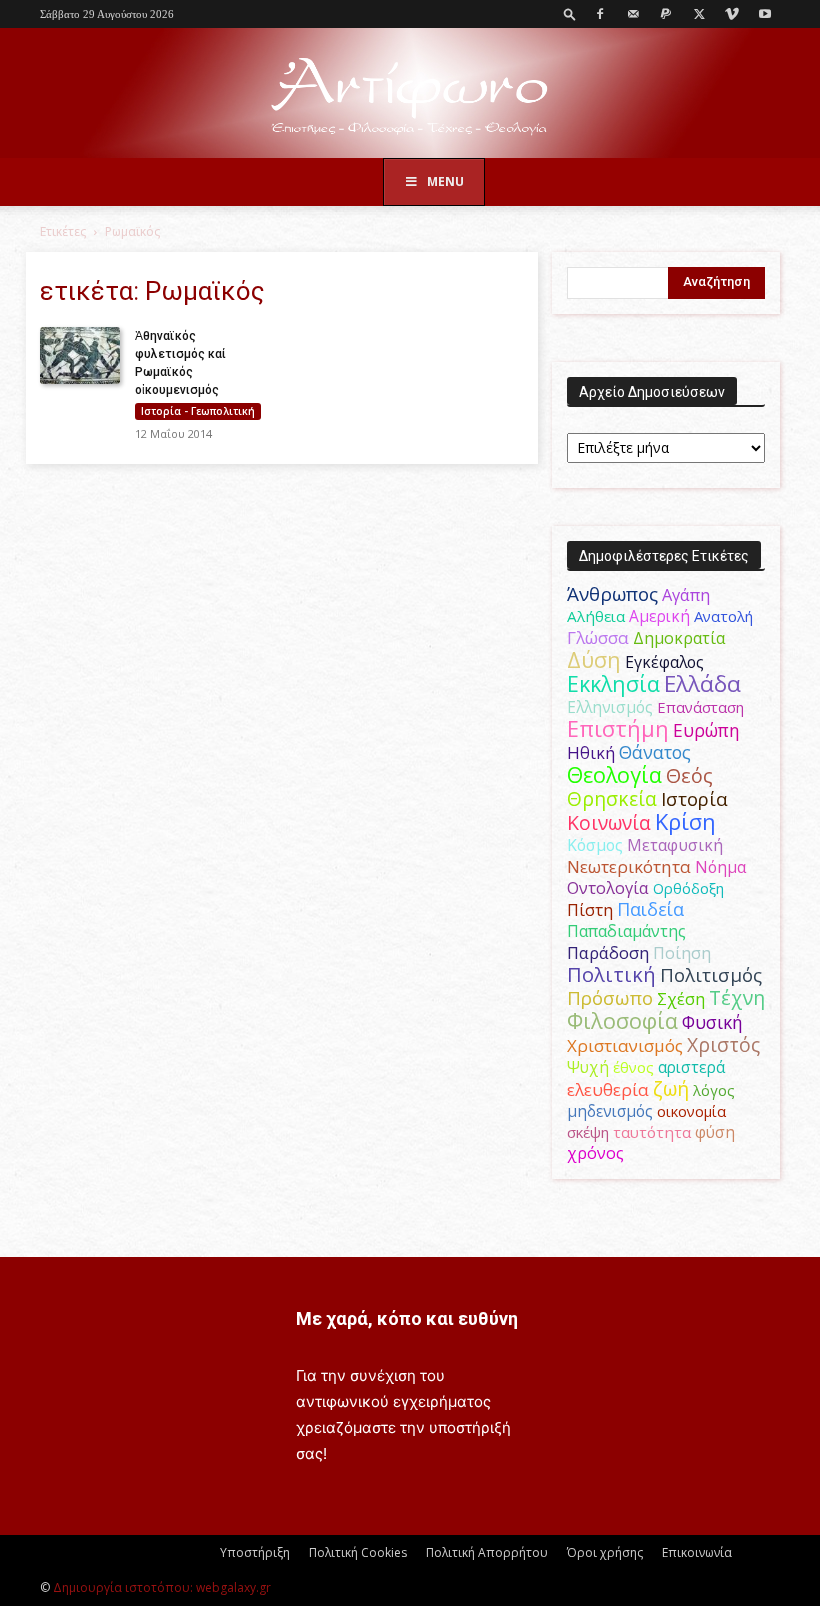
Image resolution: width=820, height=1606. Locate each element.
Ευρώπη (706, 730)
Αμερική (659, 616)
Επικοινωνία (697, 1552)
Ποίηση (682, 953)
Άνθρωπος (612, 594)
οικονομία (691, 1111)
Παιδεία (650, 909)
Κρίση (685, 821)
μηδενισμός (610, 1111)
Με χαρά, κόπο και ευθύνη (407, 1318)
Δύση (594, 659)
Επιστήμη (618, 728)
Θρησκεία (612, 798)
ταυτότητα (652, 1132)
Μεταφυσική (675, 845)
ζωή (671, 1088)
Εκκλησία (613, 683)
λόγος (714, 1090)
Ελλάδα (702, 683)
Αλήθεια (596, 616)
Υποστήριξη (255, 1552)
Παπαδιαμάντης (626, 931)
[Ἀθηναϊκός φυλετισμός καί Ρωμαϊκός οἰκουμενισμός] (80, 355)
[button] (570, 13)
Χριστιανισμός (625, 1045)
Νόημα (720, 867)
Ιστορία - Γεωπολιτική (198, 411)
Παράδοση (608, 952)
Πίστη (590, 910)
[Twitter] (699, 14)
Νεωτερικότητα (629, 866)
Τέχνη (737, 997)
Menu (445, 181)
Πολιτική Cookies (358, 1552)
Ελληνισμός (610, 707)
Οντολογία (608, 888)
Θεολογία (614, 774)
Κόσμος (595, 845)
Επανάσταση (700, 707)
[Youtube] (765, 14)
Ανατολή (723, 616)
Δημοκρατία (679, 638)
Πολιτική (611, 974)
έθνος (633, 1067)
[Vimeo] (732, 14)
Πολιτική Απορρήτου (487, 1552)
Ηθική (591, 752)
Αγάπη (686, 595)
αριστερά (691, 1067)
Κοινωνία (609, 822)
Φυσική (712, 1022)
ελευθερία (608, 1089)
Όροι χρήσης (605, 1552)
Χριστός (723, 1044)
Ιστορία (694, 798)
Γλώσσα (598, 637)
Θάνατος (655, 752)
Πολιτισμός (711, 975)
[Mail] (633, 14)
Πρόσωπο (610, 998)
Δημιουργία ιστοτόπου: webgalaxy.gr (162, 1587)
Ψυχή (588, 1067)
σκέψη (588, 1132)
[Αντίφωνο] (410, 94)
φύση (715, 1132)
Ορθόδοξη (688, 888)
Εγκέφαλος (664, 662)
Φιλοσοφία (622, 1020)
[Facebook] (600, 14)
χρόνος (595, 1153)
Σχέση (681, 999)
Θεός (689, 775)
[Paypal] (666, 14)
